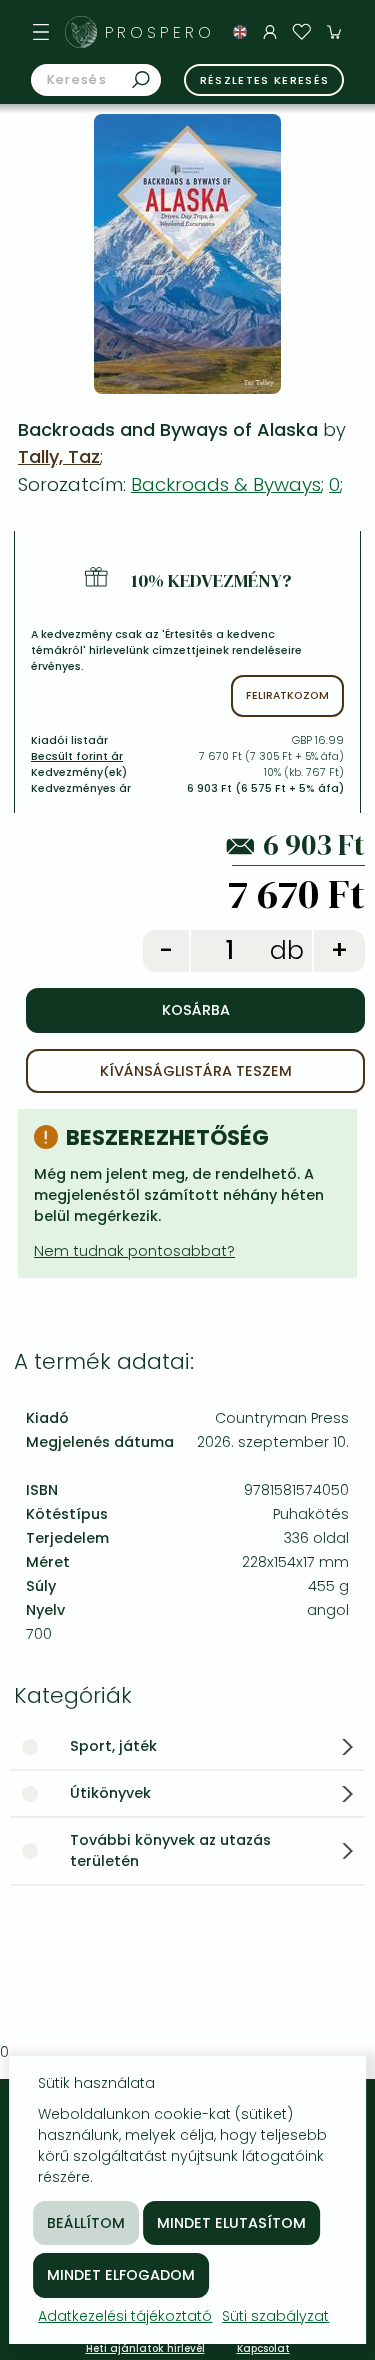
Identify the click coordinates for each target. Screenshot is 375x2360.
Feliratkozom (287, 695)
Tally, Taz (59, 456)
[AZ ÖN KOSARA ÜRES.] (334, 32)
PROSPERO (160, 32)
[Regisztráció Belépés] (270, 32)
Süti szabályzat (275, 2316)
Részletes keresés (265, 80)
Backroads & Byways (226, 484)
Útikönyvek (110, 1793)
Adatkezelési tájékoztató (125, 2316)
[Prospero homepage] (81, 32)
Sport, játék (113, 1746)
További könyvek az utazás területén (170, 1850)
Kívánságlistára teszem (196, 1071)
